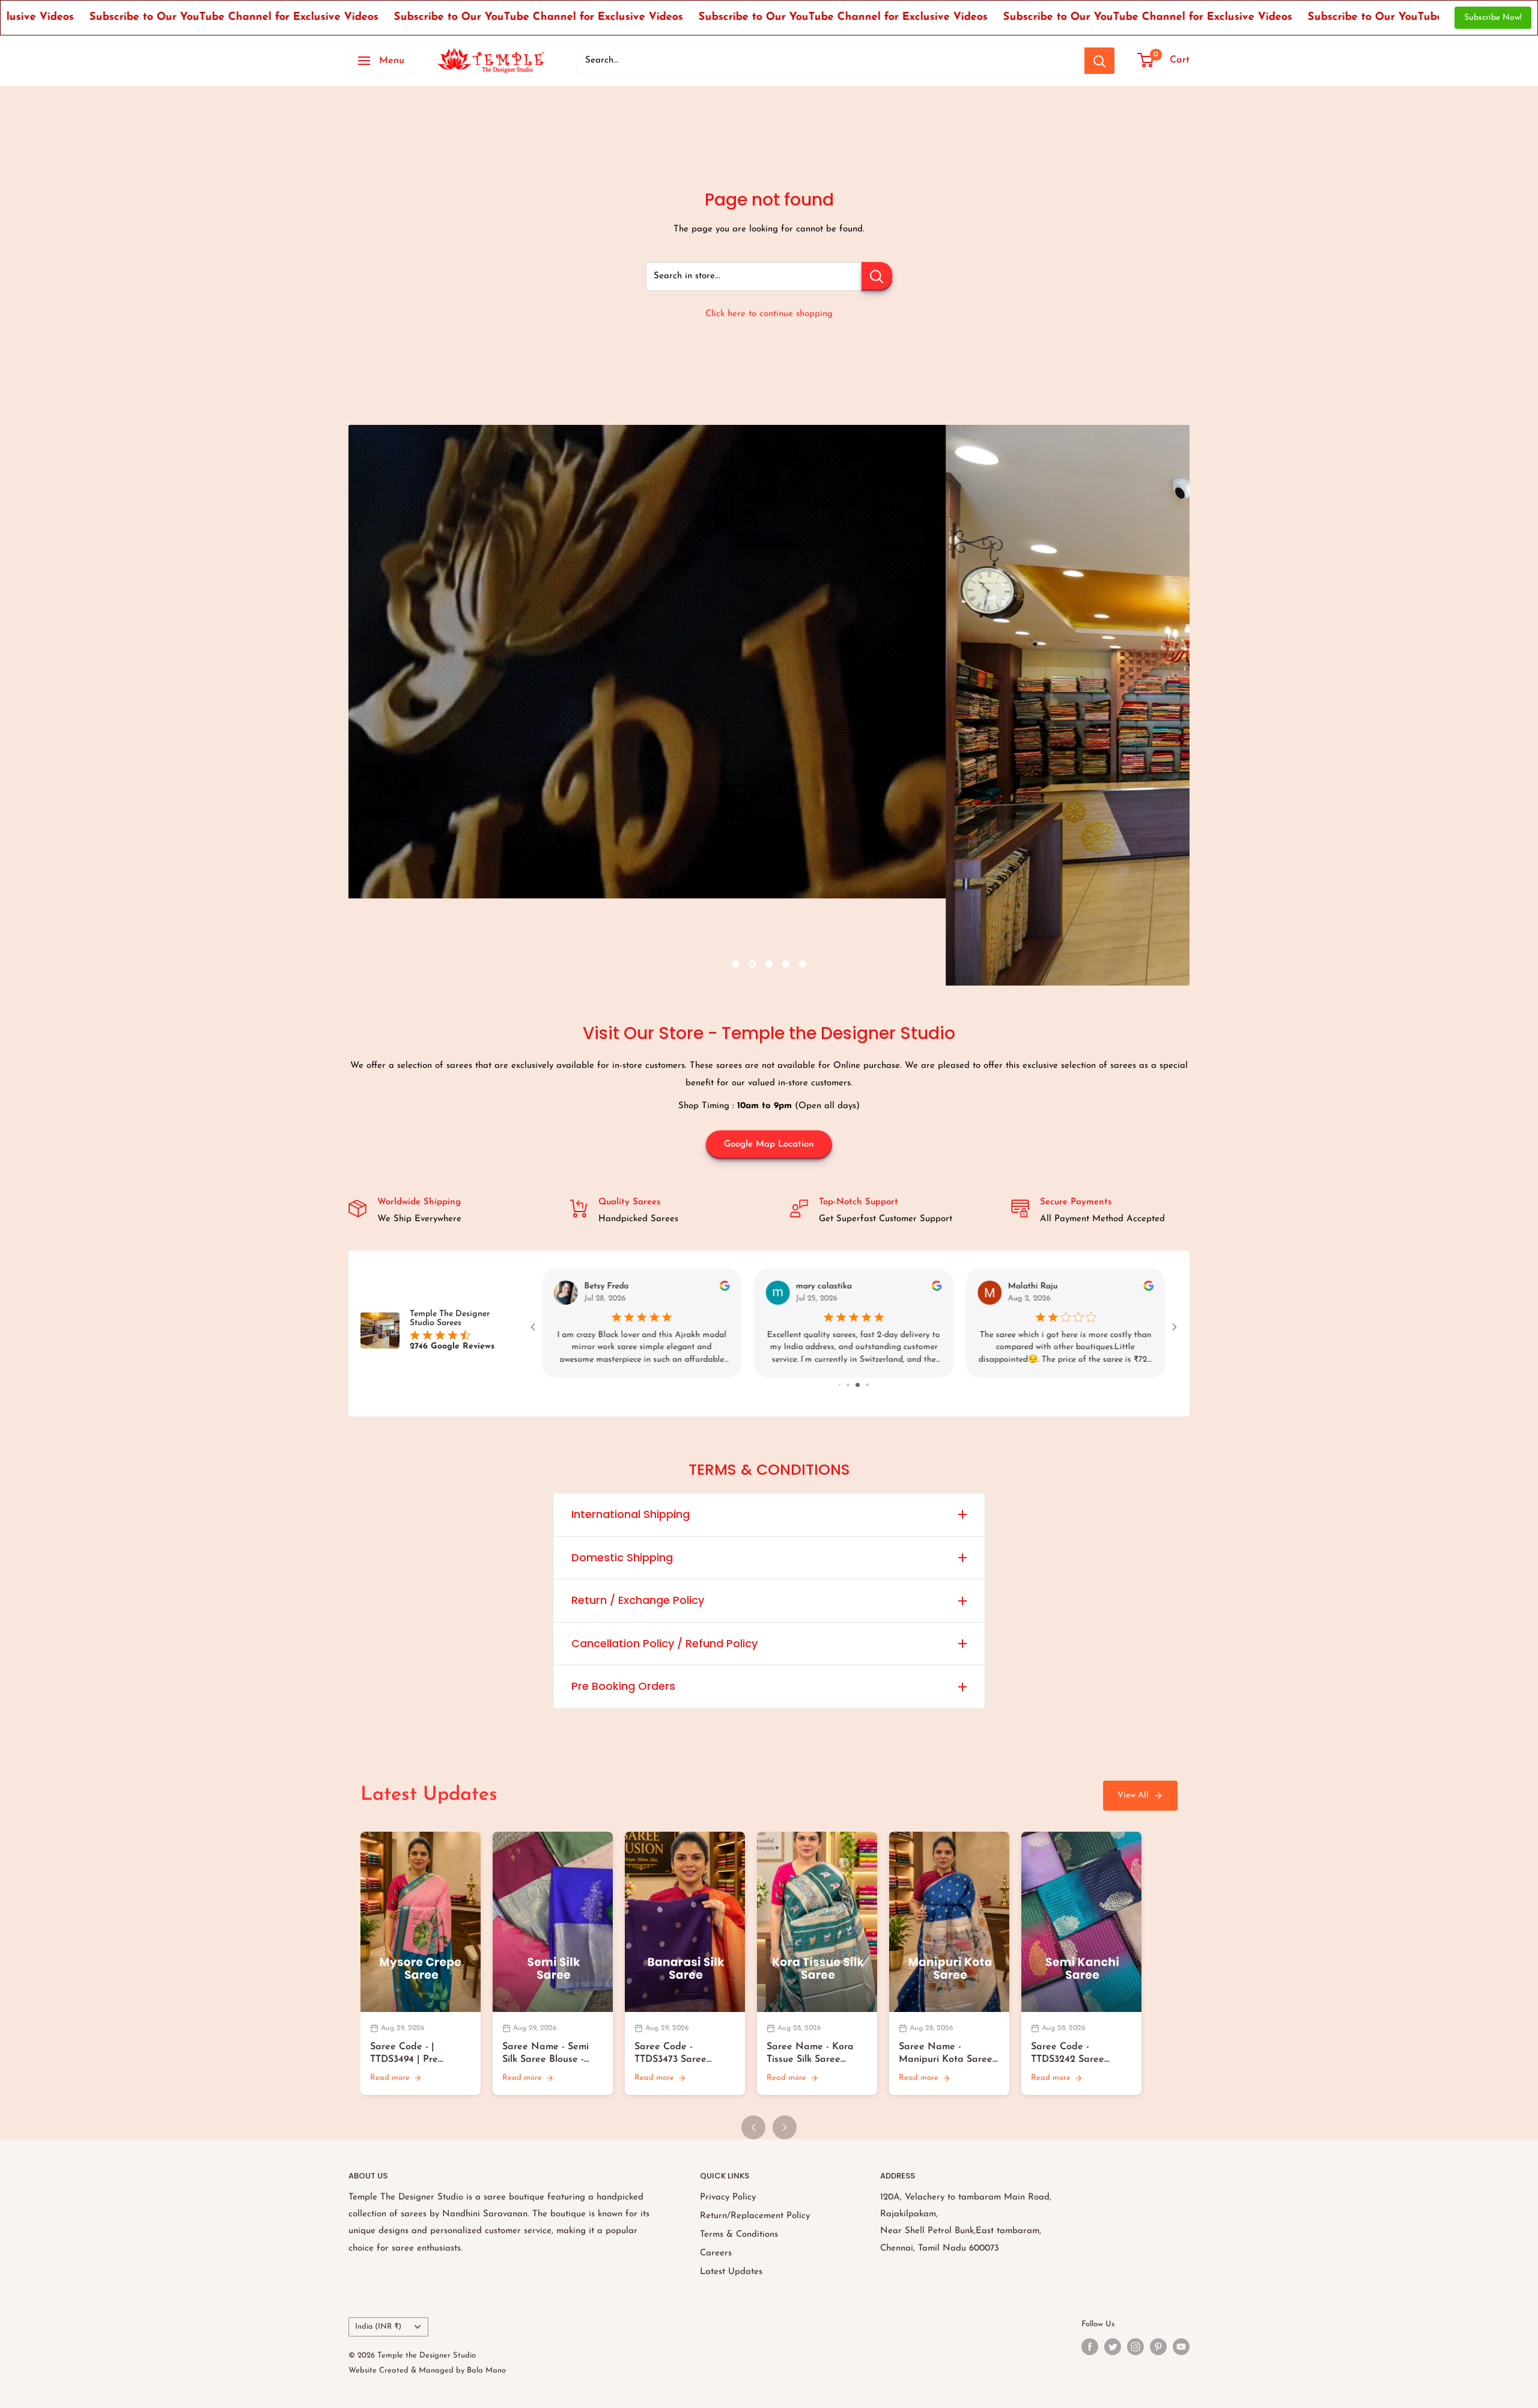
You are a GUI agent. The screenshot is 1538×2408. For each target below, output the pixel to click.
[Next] (785, 2127)
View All (1133, 1795)
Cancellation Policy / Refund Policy (664, 1643)
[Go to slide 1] (840, 1385)
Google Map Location (769, 1145)
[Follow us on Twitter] (1113, 2347)
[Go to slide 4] (868, 1385)
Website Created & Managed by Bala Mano (427, 2370)
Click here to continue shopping (769, 314)
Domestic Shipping (622, 1557)
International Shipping (631, 1514)
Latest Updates (731, 2272)
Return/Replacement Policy (755, 2216)
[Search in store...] (877, 276)
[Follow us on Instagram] (1135, 2347)
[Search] (1099, 61)
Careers (716, 2253)
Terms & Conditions (739, 2235)
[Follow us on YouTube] (1181, 2347)
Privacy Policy (728, 2197)
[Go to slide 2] (850, 1385)
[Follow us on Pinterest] (1158, 2347)
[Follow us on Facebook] (1090, 2347)
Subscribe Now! (1493, 18)
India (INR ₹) (378, 2327)
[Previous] (753, 2127)
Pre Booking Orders (623, 1686)
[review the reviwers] (725, 1289)
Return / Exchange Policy (638, 1600)
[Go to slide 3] (859, 1385)
